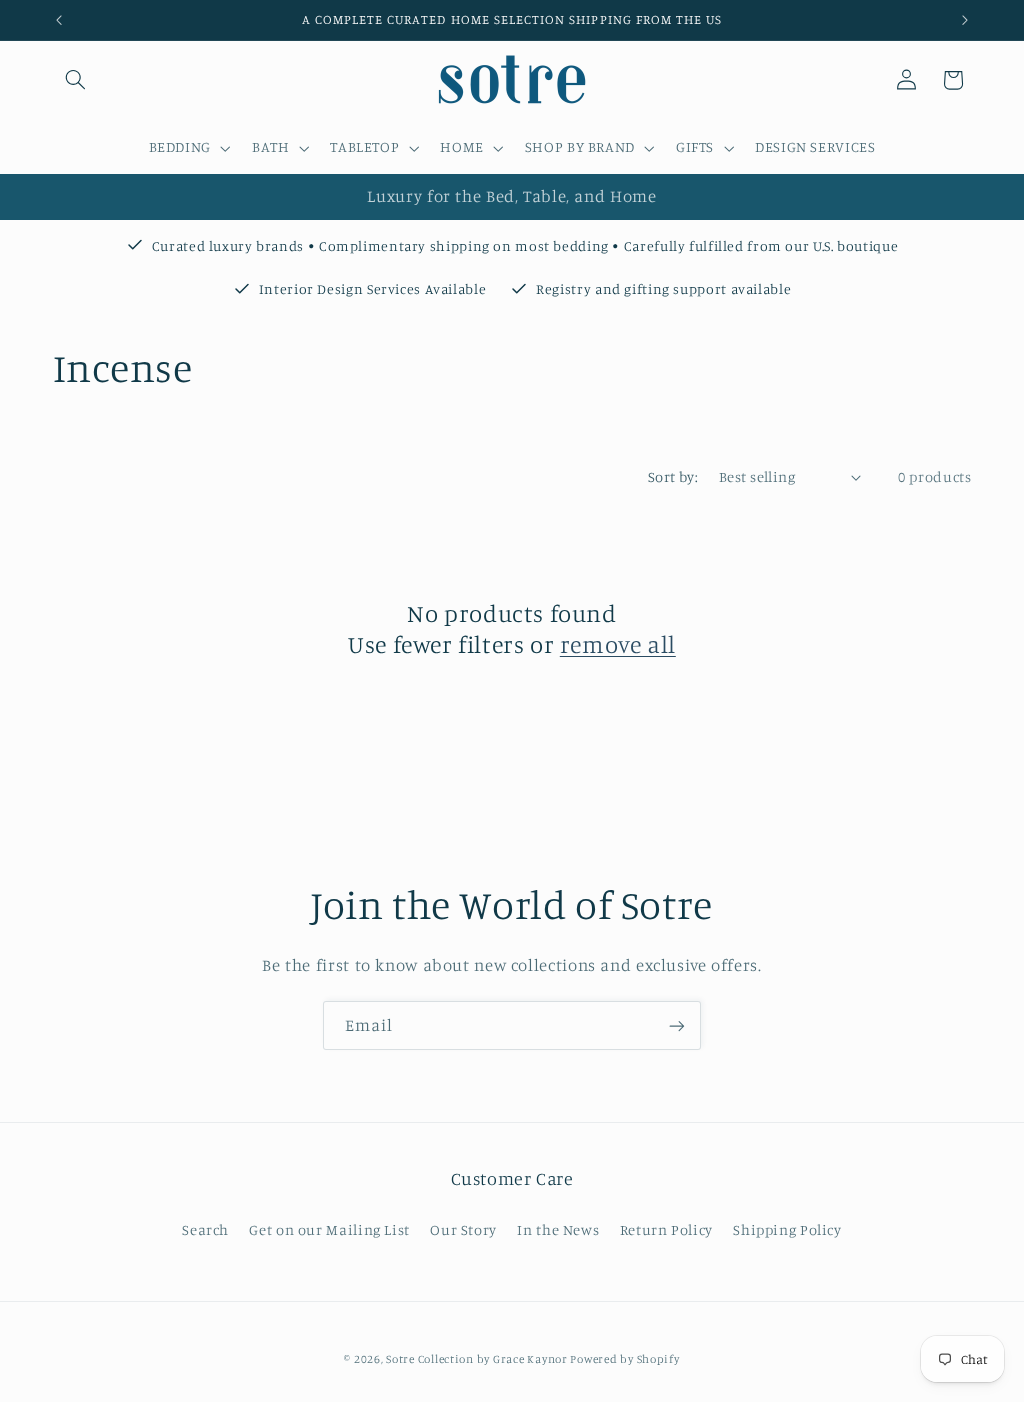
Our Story (463, 1229)
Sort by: (673, 476)
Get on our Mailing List (329, 1229)
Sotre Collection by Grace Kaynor (478, 1359)
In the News (558, 1229)
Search (205, 1229)
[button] (76, 80)
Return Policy (666, 1229)
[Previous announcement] (59, 20)
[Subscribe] (677, 1025)
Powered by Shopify (624, 1359)
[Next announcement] (965, 20)
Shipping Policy (787, 1229)
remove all (618, 644)
